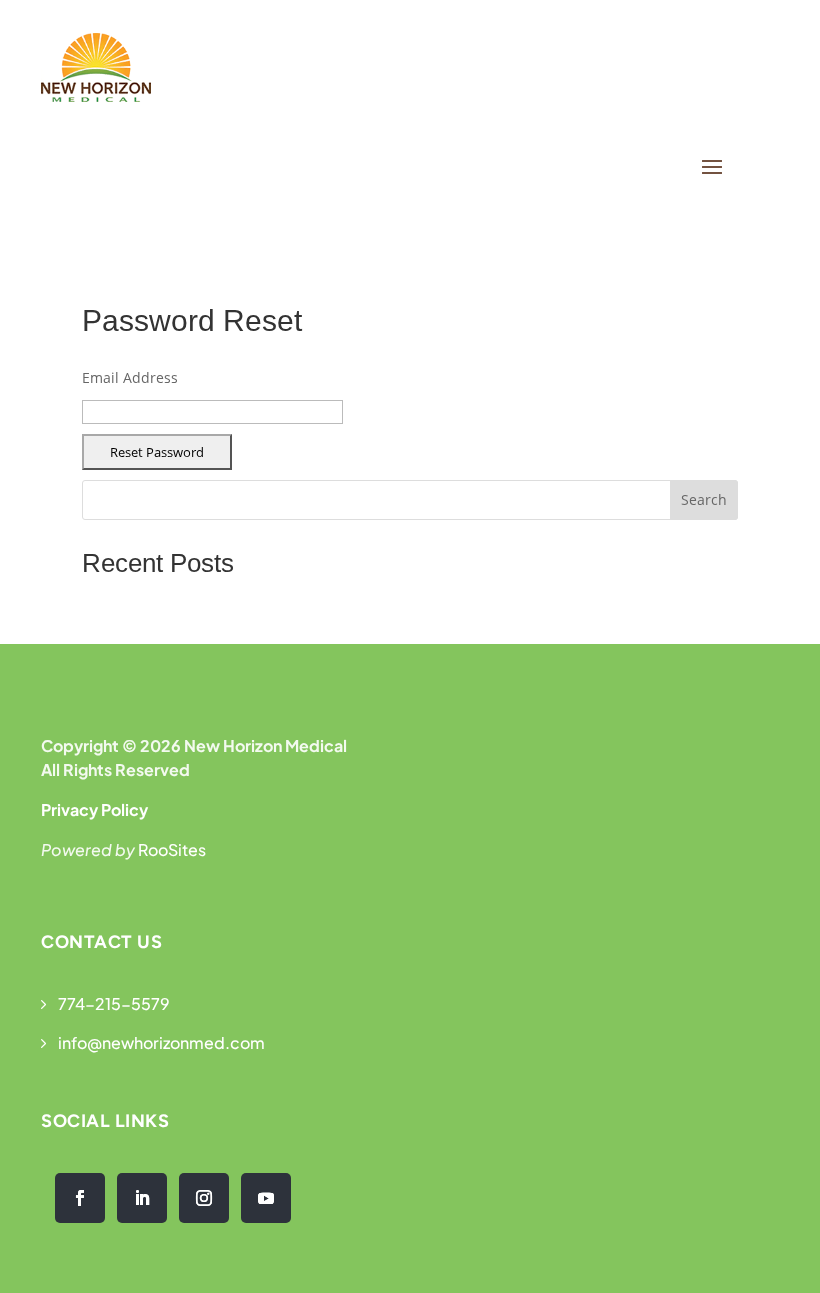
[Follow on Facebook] (80, 1198)
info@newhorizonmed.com (161, 1042)
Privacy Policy (94, 809)
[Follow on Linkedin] (142, 1198)
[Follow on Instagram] (204, 1198)
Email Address (130, 377)
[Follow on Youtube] (266, 1198)
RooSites (172, 849)
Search (704, 499)
